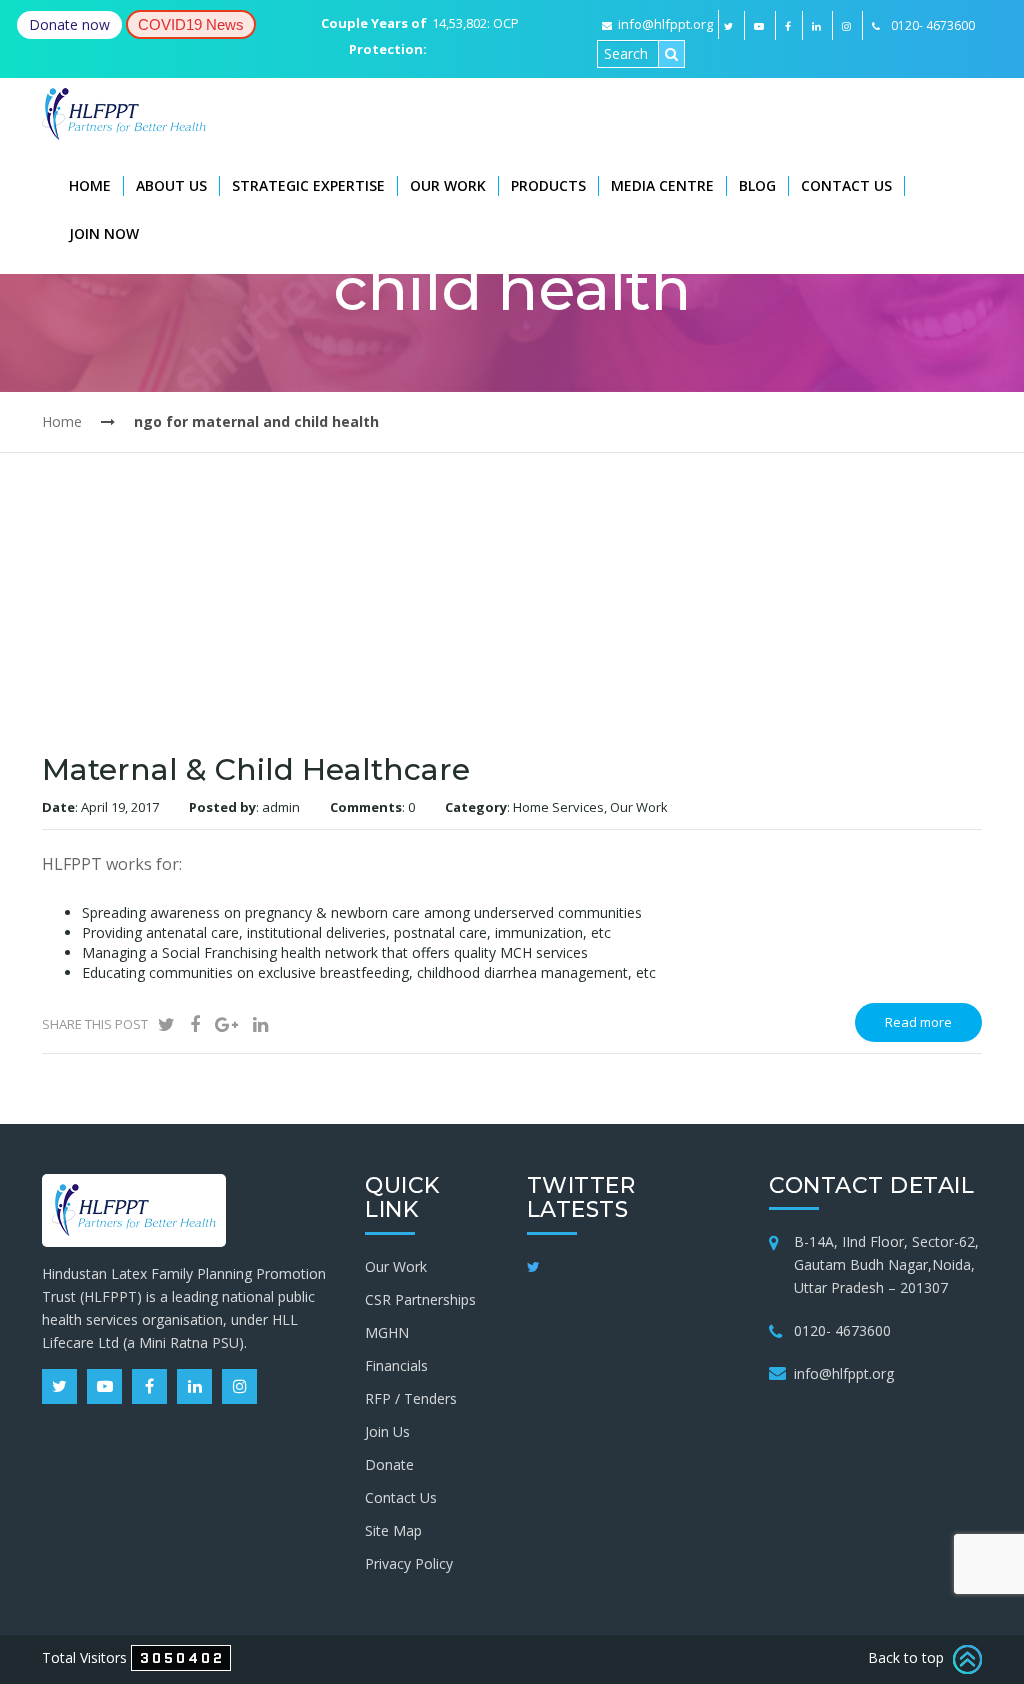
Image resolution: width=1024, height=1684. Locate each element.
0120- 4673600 (842, 1330)
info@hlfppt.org (665, 24)
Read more (918, 1022)
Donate (389, 1464)
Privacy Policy (409, 1563)
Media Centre (662, 185)
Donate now (69, 24)
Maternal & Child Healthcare (256, 769)
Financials (396, 1365)
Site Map (393, 1530)
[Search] (671, 54)
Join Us (387, 1431)
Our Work (448, 185)
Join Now (104, 233)
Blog (757, 185)
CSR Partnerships (420, 1299)
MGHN (387, 1332)
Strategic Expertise (308, 185)
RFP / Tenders (411, 1398)
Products (548, 185)
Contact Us (846, 185)
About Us (171, 185)
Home (90, 185)
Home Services (558, 807)
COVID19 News (191, 24)
